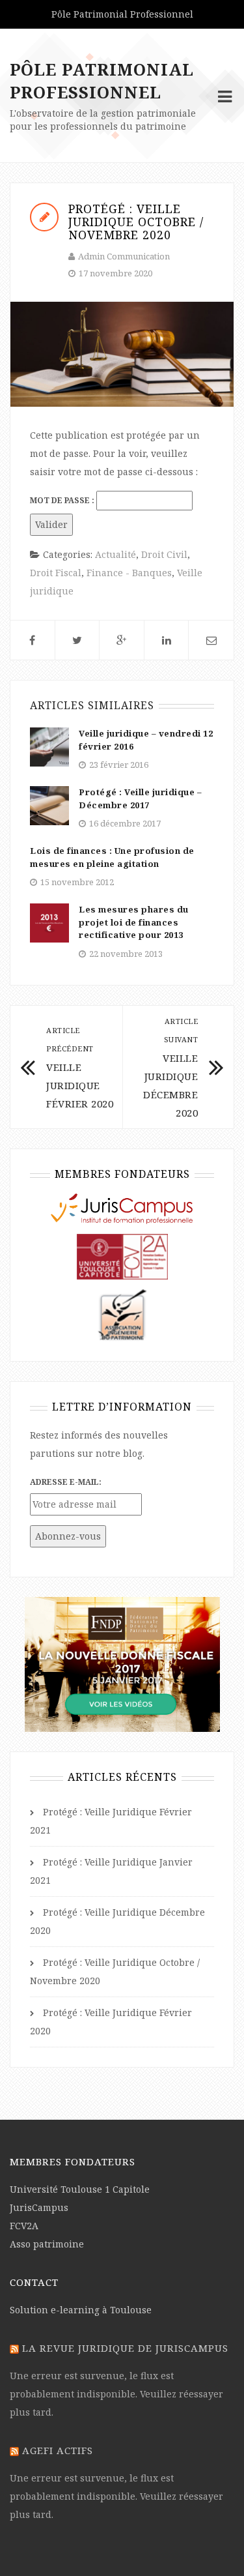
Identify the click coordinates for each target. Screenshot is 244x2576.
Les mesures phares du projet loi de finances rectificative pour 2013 (134, 922)
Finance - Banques (129, 573)
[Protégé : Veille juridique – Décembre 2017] (49, 805)
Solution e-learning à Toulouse (81, 2310)
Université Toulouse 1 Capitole (80, 2189)
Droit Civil (164, 554)
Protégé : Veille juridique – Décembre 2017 (140, 798)
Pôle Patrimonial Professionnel (102, 80)
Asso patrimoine (47, 2244)
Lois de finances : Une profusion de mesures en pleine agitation (112, 857)
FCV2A (24, 2226)
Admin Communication (124, 256)
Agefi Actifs (58, 2450)
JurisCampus (39, 2207)
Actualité (115, 554)
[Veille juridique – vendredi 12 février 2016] (49, 746)
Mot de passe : (63, 500)
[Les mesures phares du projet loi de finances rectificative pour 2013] (49, 922)
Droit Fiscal (56, 573)
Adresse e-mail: (66, 1482)
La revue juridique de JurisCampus (125, 2348)
